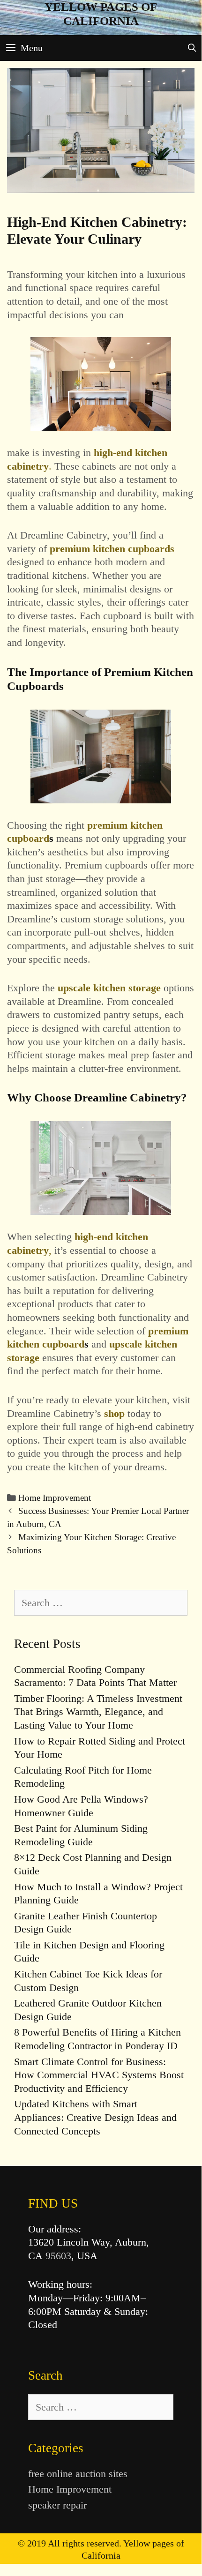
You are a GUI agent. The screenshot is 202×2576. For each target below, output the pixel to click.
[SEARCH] (192, 48)
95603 (58, 2256)
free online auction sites (78, 2474)
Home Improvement (55, 1498)
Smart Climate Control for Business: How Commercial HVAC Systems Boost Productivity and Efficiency (99, 2075)
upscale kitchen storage (109, 988)
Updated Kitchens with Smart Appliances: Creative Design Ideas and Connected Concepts (95, 2117)
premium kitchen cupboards (112, 549)
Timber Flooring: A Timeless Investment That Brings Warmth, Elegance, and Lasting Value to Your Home (98, 1712)
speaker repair (57, 2505)
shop (114, 1413)
